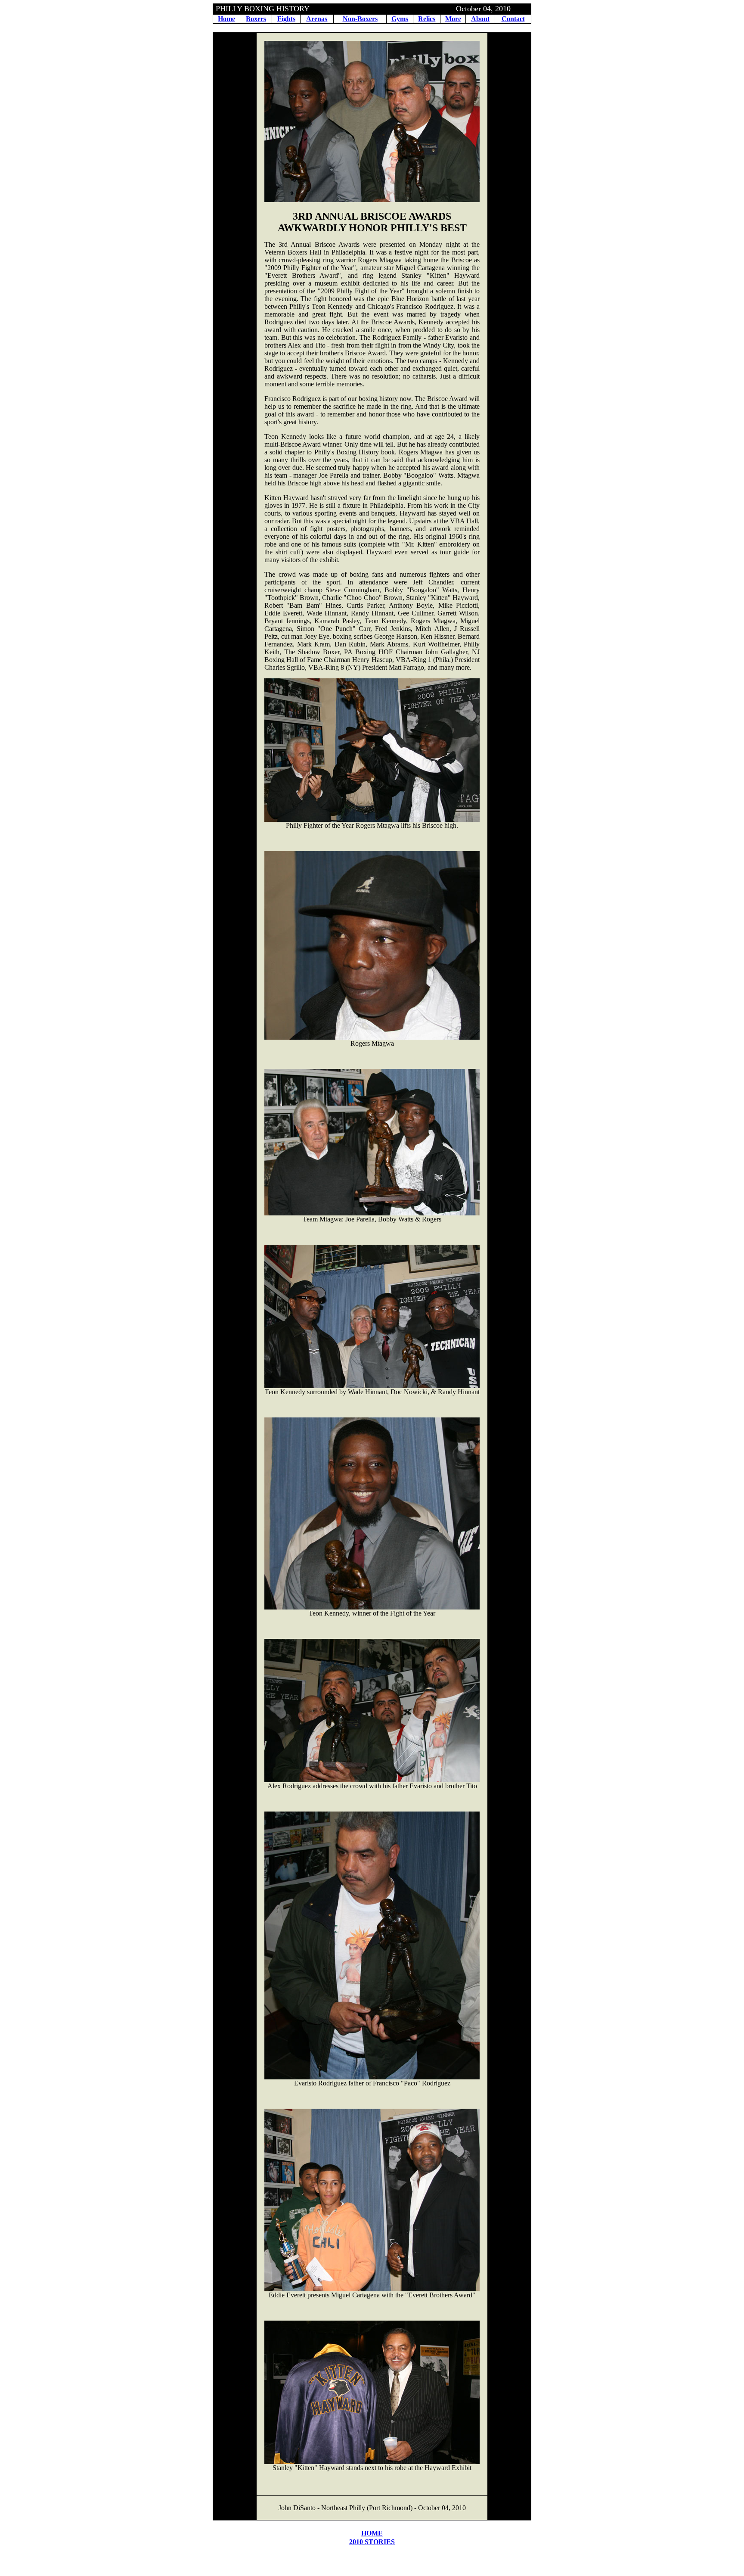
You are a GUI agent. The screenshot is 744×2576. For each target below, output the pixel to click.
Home (226, 19)
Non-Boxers (360, 19)
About (480, 19)
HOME (372, 2533)
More (453, 19)
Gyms (400, 19)
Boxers (256, 19)
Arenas (317, 19)
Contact (513, 19)
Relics (427, 19)
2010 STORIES (372, 2542)
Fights (286, 19)
